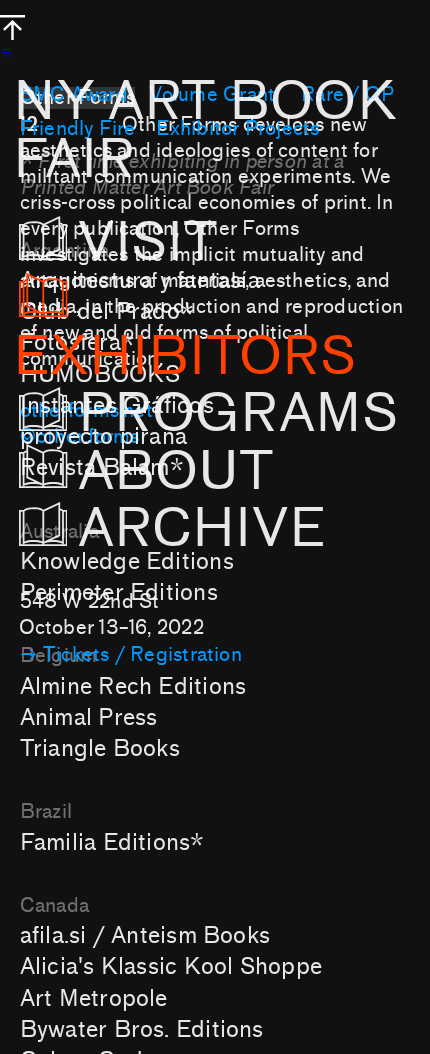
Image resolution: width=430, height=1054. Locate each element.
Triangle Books (100, 748)
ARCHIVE (208, 529)
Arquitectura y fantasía (140, 280)
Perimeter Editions (119, 592)
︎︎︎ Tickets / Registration (130, 655)
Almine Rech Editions (133, 686)
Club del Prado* (107, 311)
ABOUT (175, 472)
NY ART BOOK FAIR (204, 130)
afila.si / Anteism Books (145, 935)
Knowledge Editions (127, 561)
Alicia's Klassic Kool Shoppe (171, 966)
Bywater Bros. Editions (142, 1029)
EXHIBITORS (184, 357)
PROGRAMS (238, 414)
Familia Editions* (112, 842)
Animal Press (89, 717)
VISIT (174, 243)
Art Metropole (94, 998)
